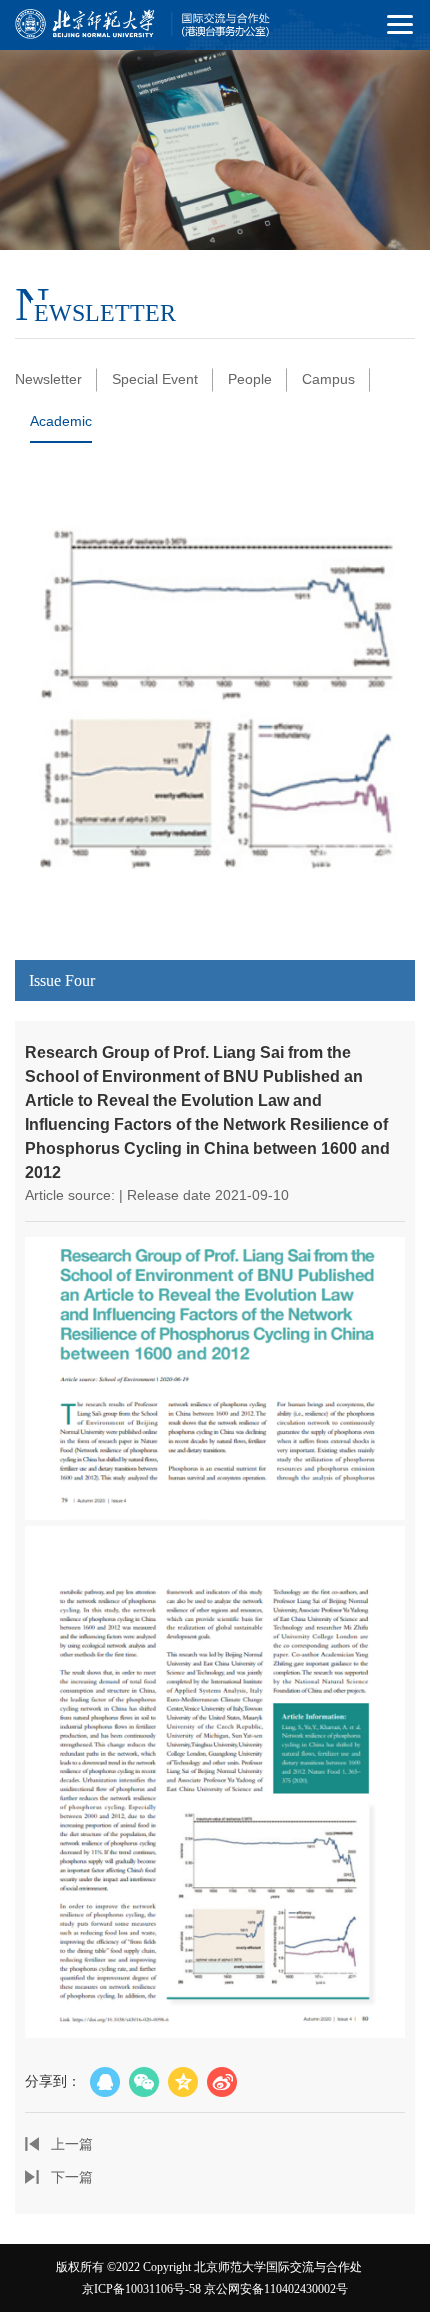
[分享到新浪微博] (222, 2082)
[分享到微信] (144, 2082)
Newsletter (48, 379)
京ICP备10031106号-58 (141, 2289)
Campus (328, 379)
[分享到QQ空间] (183, 2082)
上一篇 (72, 2144)
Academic (61, 421)
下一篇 (72, 2177)
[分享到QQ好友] (105, 2082)
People (250, 379)
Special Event (155, 379)
